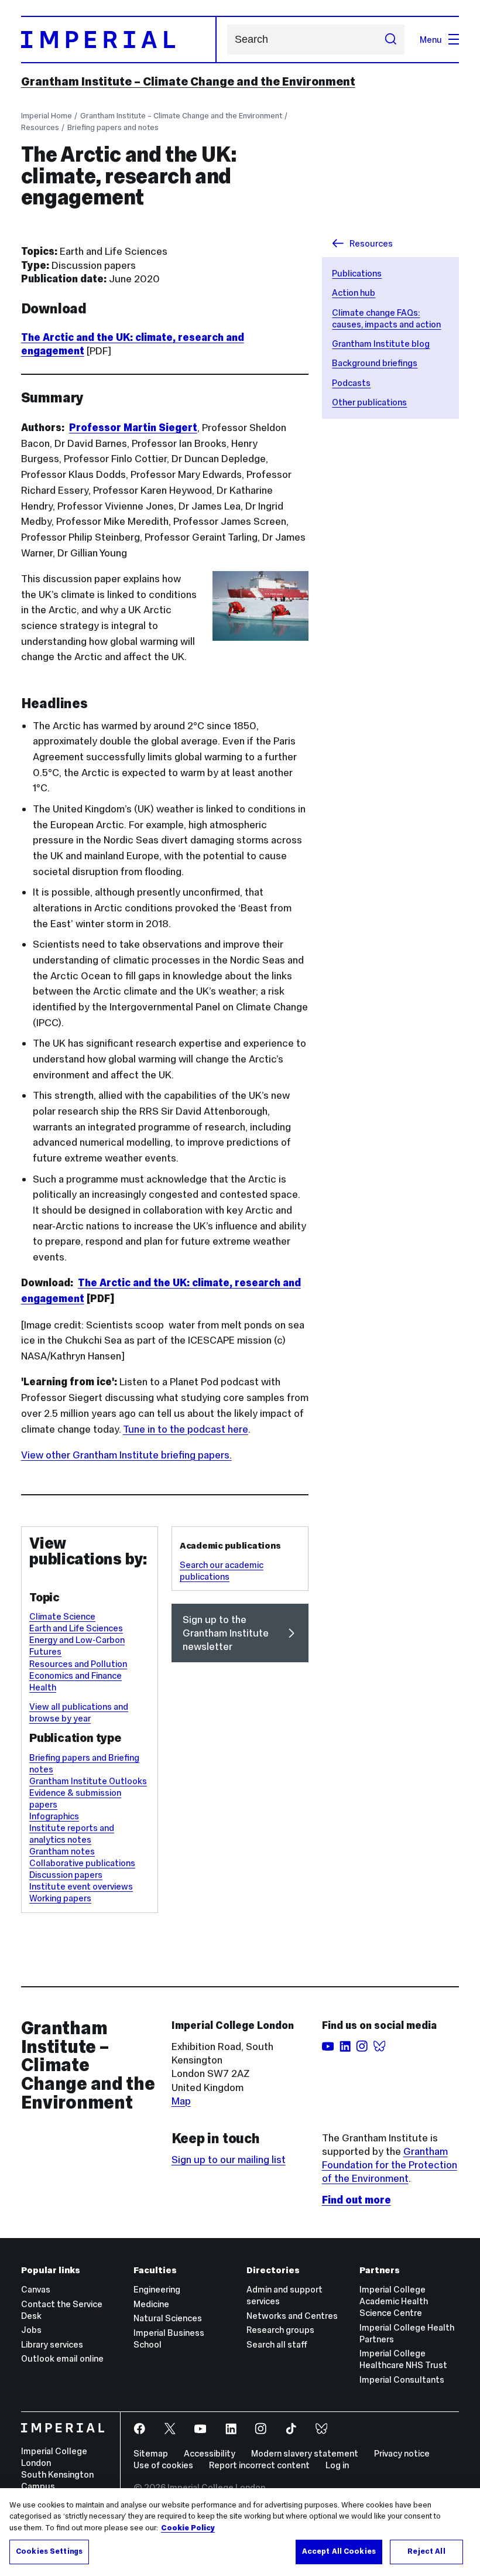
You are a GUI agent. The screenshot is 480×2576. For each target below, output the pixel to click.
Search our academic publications (222, 1571)
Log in (337, 2465)
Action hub (354, 293)
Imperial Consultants (402, 2379)
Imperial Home (47, 116)
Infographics (54, 1816)
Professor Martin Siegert (133, 428)
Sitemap (151, 2453)
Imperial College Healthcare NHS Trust (403, 2359)
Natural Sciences (168, 2318)
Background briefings (375, 363)
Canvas (36, 2289)
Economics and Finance (76, 1675)
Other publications (369, 402)
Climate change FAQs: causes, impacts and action (386, 318)
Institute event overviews (81, 1886)
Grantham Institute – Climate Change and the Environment (188, 81)
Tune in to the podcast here (186, 1429)
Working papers (60, 1898)
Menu (431, 40)
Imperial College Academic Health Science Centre (394, 2301)
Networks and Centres (292, 2316)
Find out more (356, 2200)
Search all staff (277, 2344)
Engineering (157, 2289)
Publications (357, 273)
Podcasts (351, 383)
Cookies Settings (49, 2551)
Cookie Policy (188, 2528)
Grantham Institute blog (381, 344)
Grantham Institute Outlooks (88, 1781)
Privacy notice (402, 2453)
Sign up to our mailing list (229, 2160)
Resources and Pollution (78, 1664)
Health (43, 1687)
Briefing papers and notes (113, 127)
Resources (40, 127)
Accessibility (210, 2453)
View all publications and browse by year (79, 1712)
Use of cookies (163, 2465)
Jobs (31, 2330)
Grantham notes (62, 1851)
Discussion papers (66, 1875)
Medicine (151, 2304)
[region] (240, 2532)
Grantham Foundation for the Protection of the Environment (390, 2165)
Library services (52, 2344)
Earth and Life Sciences (76, 1628)
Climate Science (62, 1616)
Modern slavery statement (305, 2453)
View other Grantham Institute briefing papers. (126, 1455)
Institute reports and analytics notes (72, 1834)
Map (181, 2101)
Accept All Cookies (339, 2551)
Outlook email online (62, 2358)
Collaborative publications (82, 1863)
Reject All (426, 2551)
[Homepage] (119, 40)
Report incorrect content (259, 2465)
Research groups (280, 2330)
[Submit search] (390, 39)
